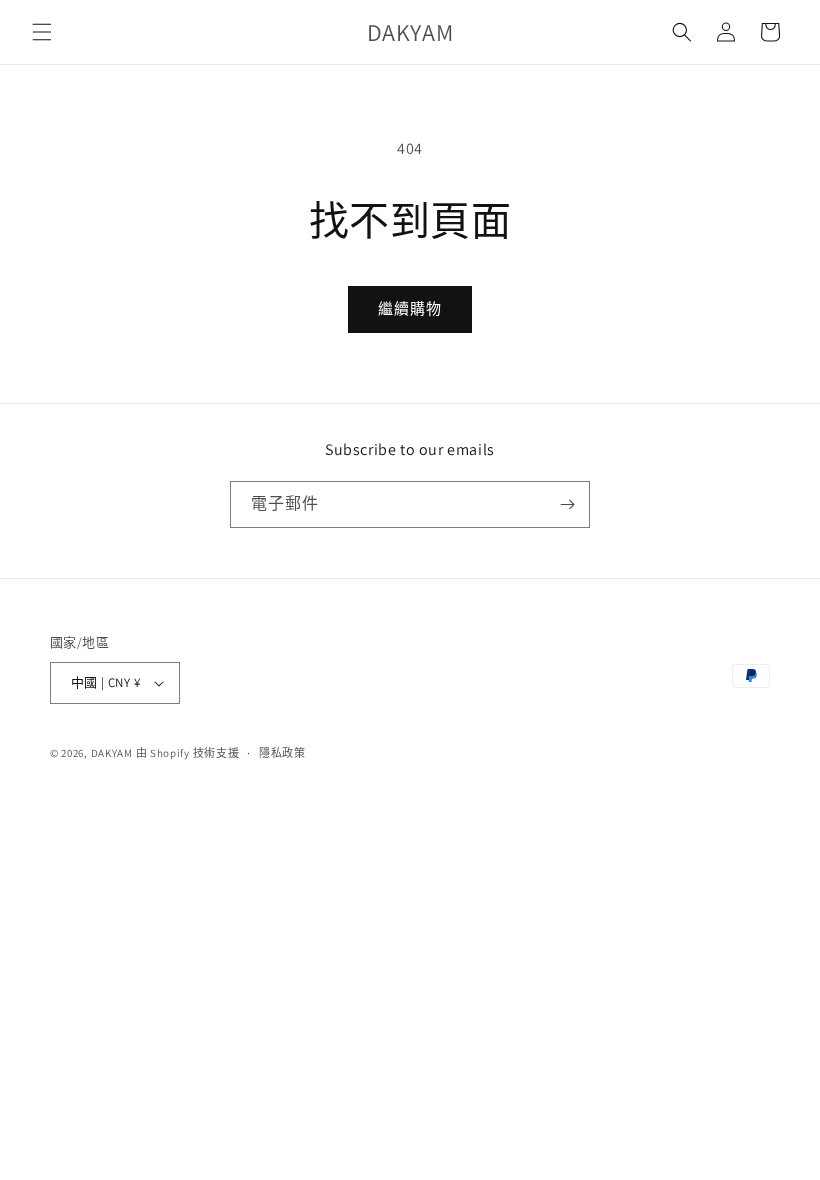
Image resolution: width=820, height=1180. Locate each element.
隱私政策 (282, 753)
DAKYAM (113, 753)
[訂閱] (567, 504)
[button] (42, 32)
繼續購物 (410, 308)
